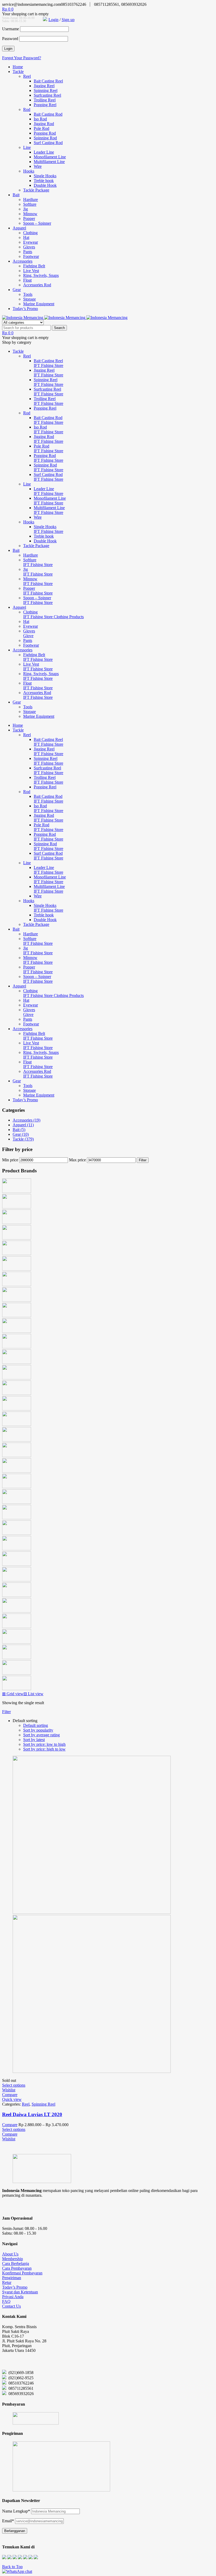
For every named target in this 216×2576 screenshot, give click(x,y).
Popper (29, 218)
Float (27, 280)
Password (10, 39)
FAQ (6, 2301)
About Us (10, 2254)
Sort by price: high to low (44, 1749)
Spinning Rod (45, 138)
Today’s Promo (25, 309)
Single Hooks (45, 176)
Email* (8, 2521)
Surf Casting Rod (48, 143)
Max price (77, 1160)
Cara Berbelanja (16, 2263)
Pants (28, 252)
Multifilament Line (49, 162)
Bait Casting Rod (48, 114)
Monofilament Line (50, 157)
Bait (16, 195)
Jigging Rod (44, 124)
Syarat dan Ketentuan (20, 2292)
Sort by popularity (38, 1730)
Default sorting (36, 1725)
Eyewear (31, 242)
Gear (17, 290)
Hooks (29, 171)
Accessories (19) (26, 1120)
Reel (27, 76)
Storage (30, 299)
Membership (13, 2259)
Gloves (29, 247)
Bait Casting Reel (48, 81)
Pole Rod (41, 128)
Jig (26, 209)
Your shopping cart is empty (25, 14)
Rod (27, 109)
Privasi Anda (13, 2297)
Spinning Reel (46, 90)
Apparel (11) (23, 1125)
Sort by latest (34, 1740)
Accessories (23, 261)
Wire (38, 166)
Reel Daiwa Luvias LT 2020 (32, 2114)
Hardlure (31, 200)
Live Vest (31, 271)
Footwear (31, 256)
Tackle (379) (23, 1139)
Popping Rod (45, 133)
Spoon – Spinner (37, 223)
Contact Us (11, 2306)
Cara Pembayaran (17, 2268)
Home (18, 67)
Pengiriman (12, 2278)
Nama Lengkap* (16, 2511)
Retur (7, 2282)
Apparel (19, 228)
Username (11, 29)
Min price (10, 1160)
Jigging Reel (44, 86)
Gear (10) (21, 1134)
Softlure (30, 204)
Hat (26, 237)
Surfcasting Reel (47, 95)
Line (27, 147)
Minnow (30, 214)
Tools (28, 294)
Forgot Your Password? (22, 58)
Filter (143, 1160)
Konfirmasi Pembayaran (22, 2273)
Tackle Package (36, 190)
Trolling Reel (45, 100)
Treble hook (44, 181)
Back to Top (12, 2567)
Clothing (30, 233)
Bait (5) (19, 1130)
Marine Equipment (39, 304)
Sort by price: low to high (44, 1744)
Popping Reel (45, 105)
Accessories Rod (37, 285)
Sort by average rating (41, 1735)
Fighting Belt (34, 266)
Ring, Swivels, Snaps (41, 275)
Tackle (18, 72)
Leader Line (44, 152)
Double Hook (45, 185)
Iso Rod (40, 119)
